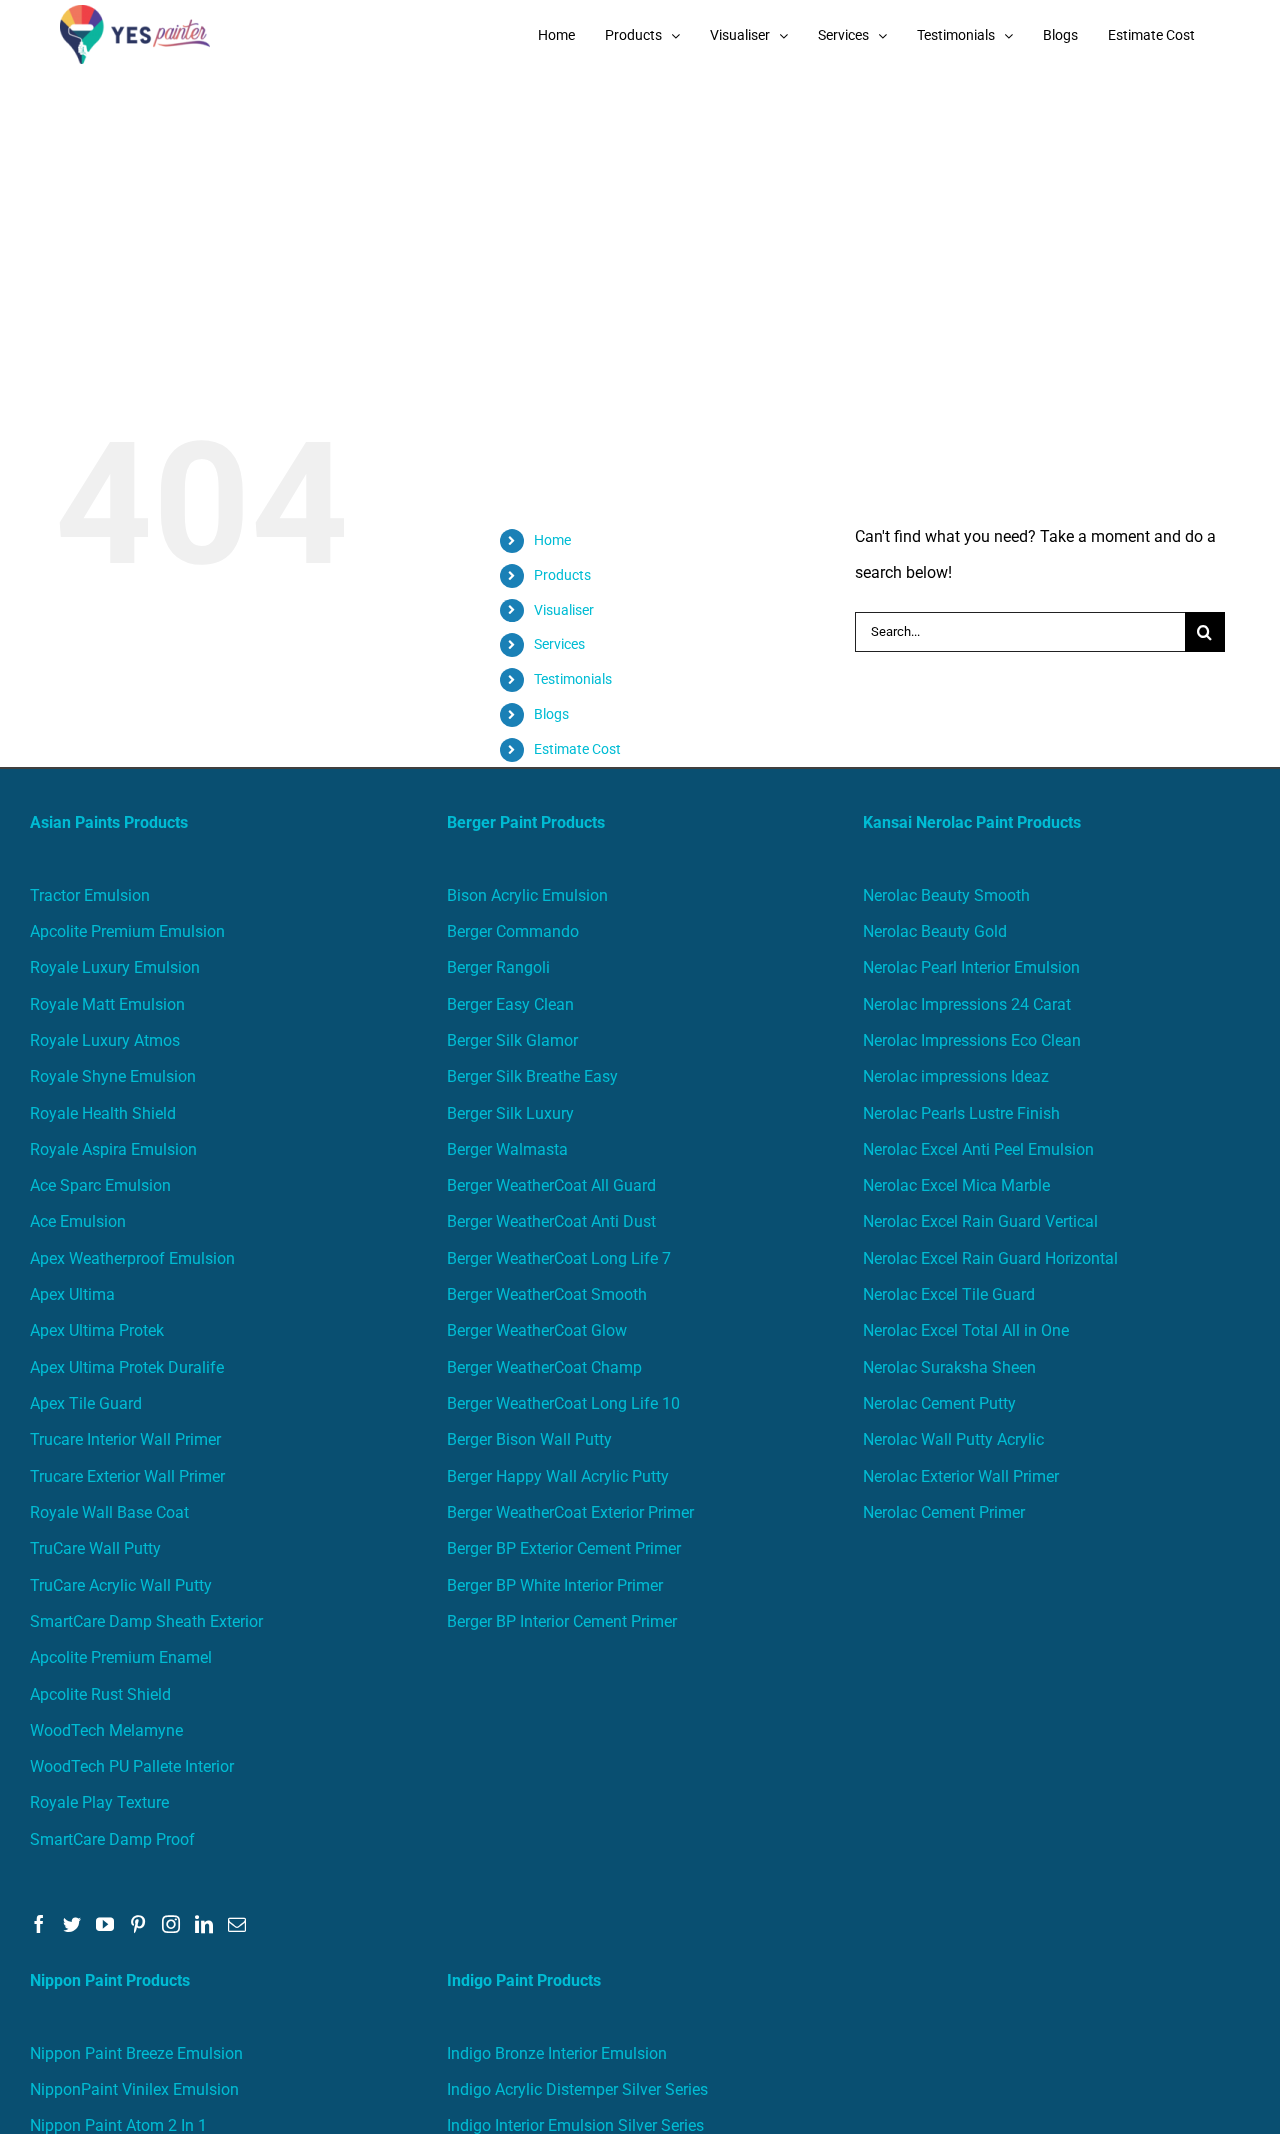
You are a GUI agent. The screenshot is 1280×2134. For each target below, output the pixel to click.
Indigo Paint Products (524, 1980)
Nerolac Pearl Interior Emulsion (971, 967)
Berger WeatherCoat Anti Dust (551, 1221)
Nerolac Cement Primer (944, 1512)
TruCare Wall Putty (95, 1548)
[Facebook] (39, 1924)
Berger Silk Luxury (510, 1113)
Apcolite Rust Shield (100, 1694)
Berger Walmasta (507, 1149)
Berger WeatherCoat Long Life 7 (559, 1258)
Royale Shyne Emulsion (113, 1076)
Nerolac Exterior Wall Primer (961, 1476)
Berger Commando (513, 931)
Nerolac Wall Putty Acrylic (953, 1439)
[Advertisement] (640, 220)
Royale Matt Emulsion (107, 1004)
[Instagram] (171, 1924)
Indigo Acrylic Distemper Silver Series (577, 2089)
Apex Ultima (72, 1294)
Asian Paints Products (109, 822)
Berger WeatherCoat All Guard (551, 1185)
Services (559, 644)
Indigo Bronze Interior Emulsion (557, 2053)
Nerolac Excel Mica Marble (956, 1185)
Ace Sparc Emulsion (100, 1185)
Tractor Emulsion (90, 895)
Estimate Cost (577, 749)
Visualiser (564, 610)
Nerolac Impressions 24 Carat (967, 1004)
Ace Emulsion (78, 1221)
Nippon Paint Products (110, 1980)
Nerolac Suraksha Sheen (949, 1367)
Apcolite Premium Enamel (121, 1657)
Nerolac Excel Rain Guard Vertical (980, 1221)
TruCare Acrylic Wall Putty (121, 1585)
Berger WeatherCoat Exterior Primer (570, 1512)
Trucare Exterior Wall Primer (127, 1476)
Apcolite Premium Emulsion (127, 931)
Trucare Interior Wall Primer (125, 1439)
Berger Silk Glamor (512, 1040)
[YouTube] (105, 1924)
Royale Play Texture (99, 1802)
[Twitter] (72, 1924)
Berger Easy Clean (510, 1004)
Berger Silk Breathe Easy (532, 1076)
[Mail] (237, 1924)
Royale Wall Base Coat (109, 1512)
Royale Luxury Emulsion (115, 967)
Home (552, 540)
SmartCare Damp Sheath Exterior (146, 1621)
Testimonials (573, 679)
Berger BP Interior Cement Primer (562, 1621)
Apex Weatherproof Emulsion (132, 1258)
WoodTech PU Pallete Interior (132, 1766)
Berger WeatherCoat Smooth (547, 1294)
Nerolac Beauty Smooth (946, 895)
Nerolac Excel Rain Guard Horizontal (990, 1258)
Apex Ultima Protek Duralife (127, 1367)
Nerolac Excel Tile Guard (949, 1294)
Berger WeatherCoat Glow (537, 1330)
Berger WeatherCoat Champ (544, 1367)
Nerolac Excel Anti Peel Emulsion (978, 1149)
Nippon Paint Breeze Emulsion (136, 2053)
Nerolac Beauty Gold (935, 931)
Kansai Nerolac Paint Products (972, 822)
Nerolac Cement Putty (939, 1403)
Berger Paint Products (526, 822)
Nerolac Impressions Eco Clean (972, 1040)
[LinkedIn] (204, 1924)
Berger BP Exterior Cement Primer (564, 1548)
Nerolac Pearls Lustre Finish (961, 1113)
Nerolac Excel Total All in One (968, 1330)
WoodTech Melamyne (106, 1730)
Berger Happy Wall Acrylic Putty (558, 1476)
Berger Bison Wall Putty (529, 1439)
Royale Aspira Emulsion (113, 1149)
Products (562, 575)
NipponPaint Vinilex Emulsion (134, 2089)
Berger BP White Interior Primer (555, 1585)
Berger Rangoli (498, 967)
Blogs (551, 714)
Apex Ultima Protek (97, 1330)
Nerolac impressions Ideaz (956, 1076)
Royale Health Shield (103, 1113)
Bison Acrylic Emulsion (527, 895)
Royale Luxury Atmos (105, 1040)
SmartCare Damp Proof (112, 1839)
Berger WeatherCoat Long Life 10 (563, 1403)
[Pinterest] (138, 1924)
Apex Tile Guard (86, 1403)
